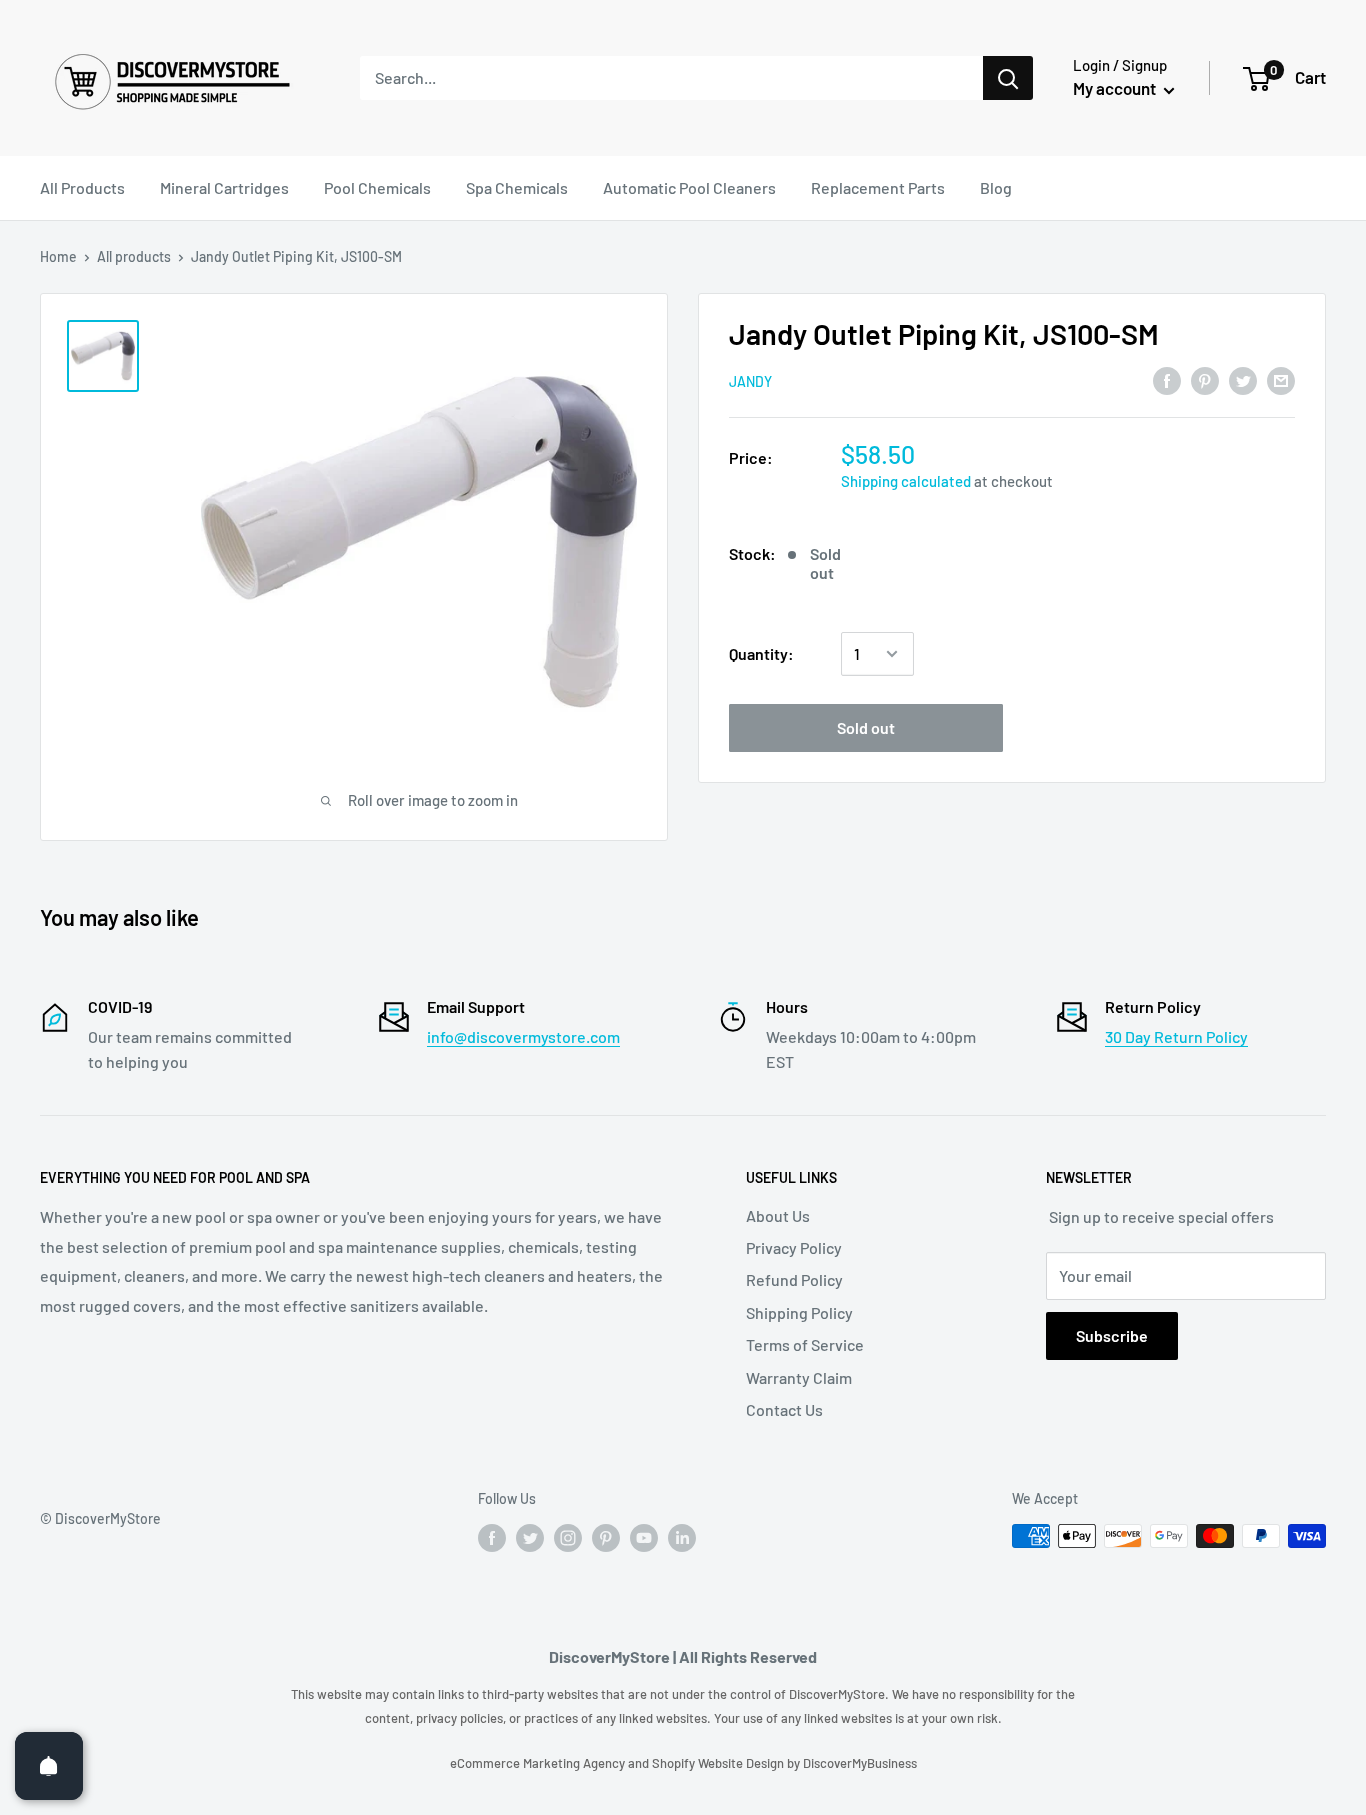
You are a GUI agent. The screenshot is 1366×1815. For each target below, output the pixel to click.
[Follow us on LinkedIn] (682, 1538)
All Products (82, 187)
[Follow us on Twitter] (530, 1538)
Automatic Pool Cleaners (689, 187)
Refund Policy (794, 1279)
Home (58, 256)
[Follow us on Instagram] (568, 1538)
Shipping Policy (799, 1312)
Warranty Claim (799, 1377)
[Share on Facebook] (1167, 379)
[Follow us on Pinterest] (606, 1538)
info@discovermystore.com (523, 1036)
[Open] (49, 1766)
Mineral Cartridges (224, 187)
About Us (778, 1215)
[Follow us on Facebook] (492, 1538)
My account (1116, 88)
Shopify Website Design (719, 1763)
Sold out (866, 727)
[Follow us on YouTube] (644, 1538)
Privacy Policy (794, 1247)
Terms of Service (805, 1344)
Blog (996, 187)
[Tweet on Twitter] (1243, 379)
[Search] (1008, 78)
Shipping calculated (906, 481)
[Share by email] (1281, 379)
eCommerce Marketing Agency (539, 1763)
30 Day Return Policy (1176, 1036)
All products (134, 256)
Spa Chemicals (517, 187)
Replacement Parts (878, 187)
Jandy (750, 381)
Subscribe (1112, 1335)
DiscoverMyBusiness (860, 1763)
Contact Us (784, 1409)
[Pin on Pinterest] (1205, 379)
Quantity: (761, 653)
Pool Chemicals (377, 187)
